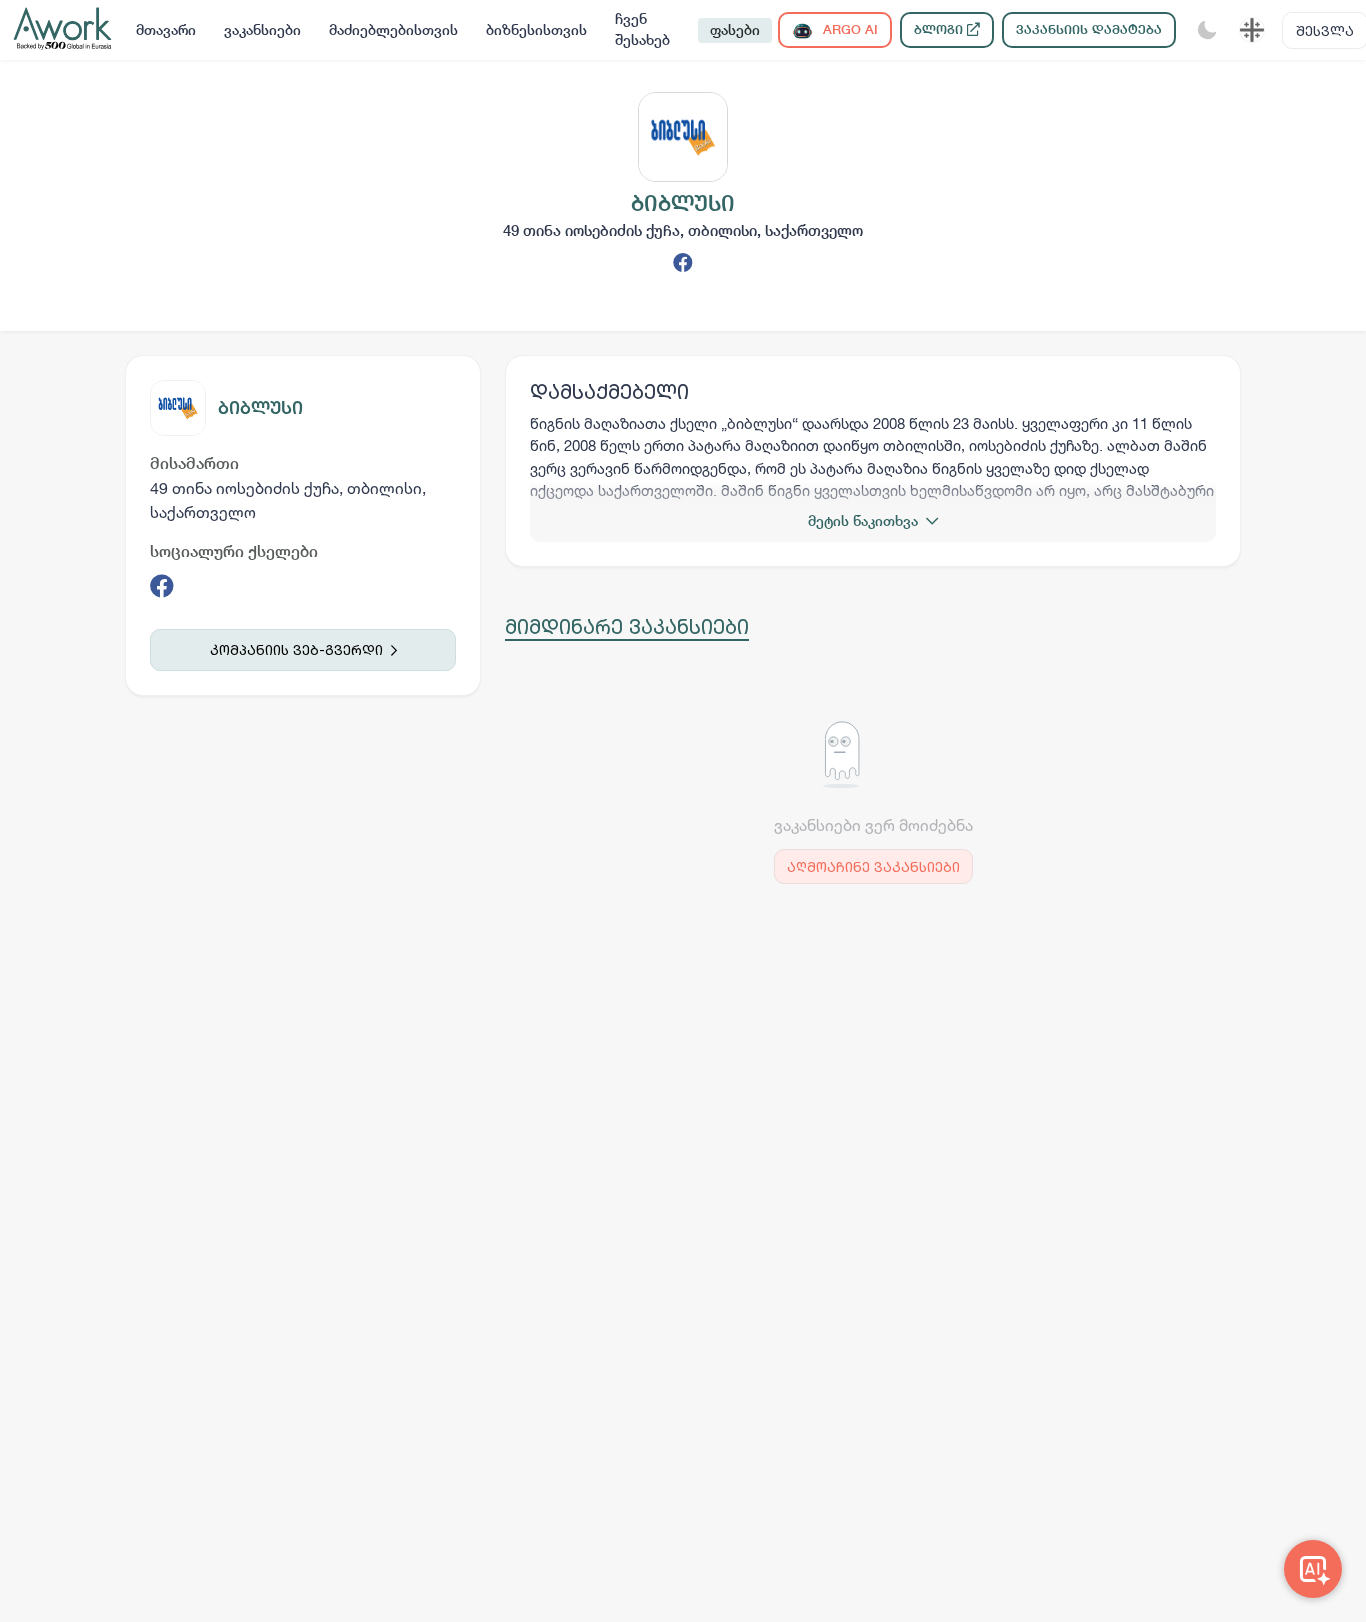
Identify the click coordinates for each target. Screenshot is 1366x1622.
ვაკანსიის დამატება (1089, 29)
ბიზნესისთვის (536, 30)
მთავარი (166, 30)
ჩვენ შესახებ (642, 29)
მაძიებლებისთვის (393, 30)
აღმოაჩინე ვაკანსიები (873, 866)
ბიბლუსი (260, 407)
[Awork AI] (1313, 1569)
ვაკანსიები (262, 30)
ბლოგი (940, 29)
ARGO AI (848, 29)
